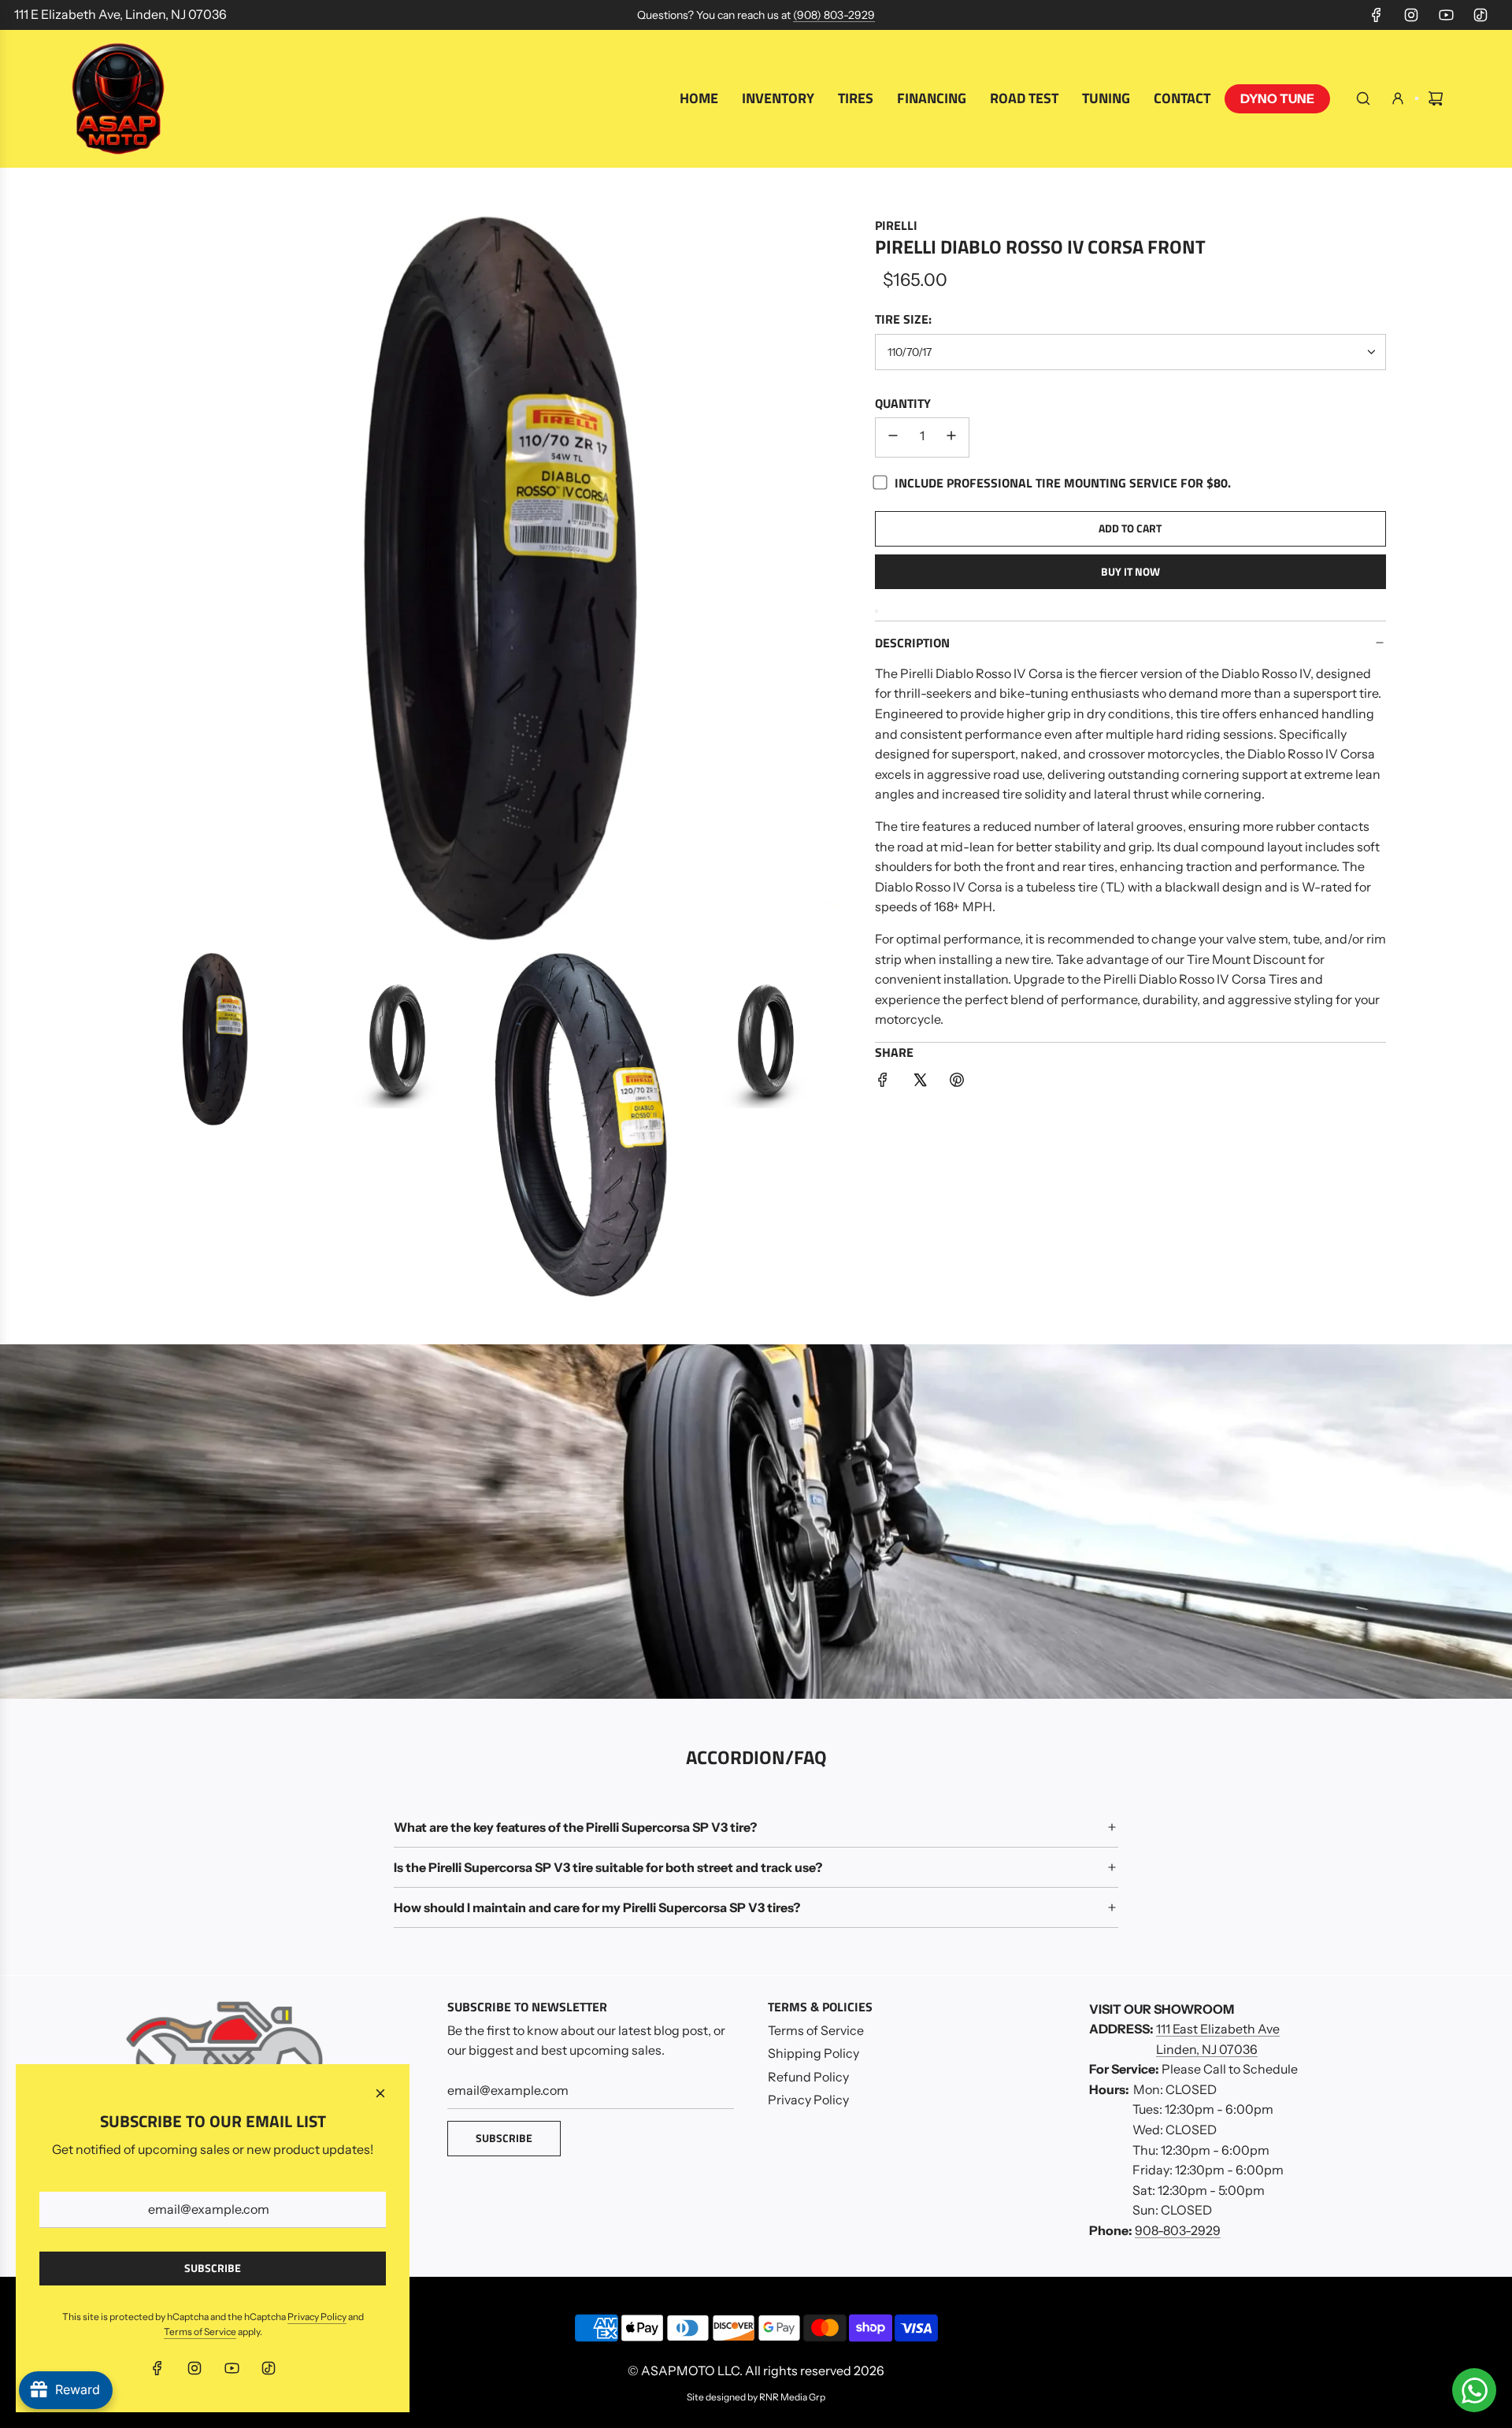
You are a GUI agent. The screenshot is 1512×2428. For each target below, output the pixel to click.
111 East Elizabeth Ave (1218, 2029)
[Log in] (1398, 98)
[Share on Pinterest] (957, 1083)
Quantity (903, 403)
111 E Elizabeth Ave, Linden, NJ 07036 (120, 14)
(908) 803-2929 (834, 15)
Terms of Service (200, 2332)
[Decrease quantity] (893, 437)
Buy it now (1130, 571)
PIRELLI (896, 225)
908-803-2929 (1178, 2230)
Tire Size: (903, 319)
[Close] (380, 2093)
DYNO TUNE (1277, 98)
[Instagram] (1411, 15)
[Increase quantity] (951, 437)
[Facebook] (1377, 15)
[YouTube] (1446, 15)
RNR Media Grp (792, 2397)
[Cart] (1436, 98)
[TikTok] (1480, 15)
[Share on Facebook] (883, 1083)
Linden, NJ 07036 (1207, 2049)
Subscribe (504, 2138)
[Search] (1363, 98)
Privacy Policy (317, 2317)
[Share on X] (920, 1083)
